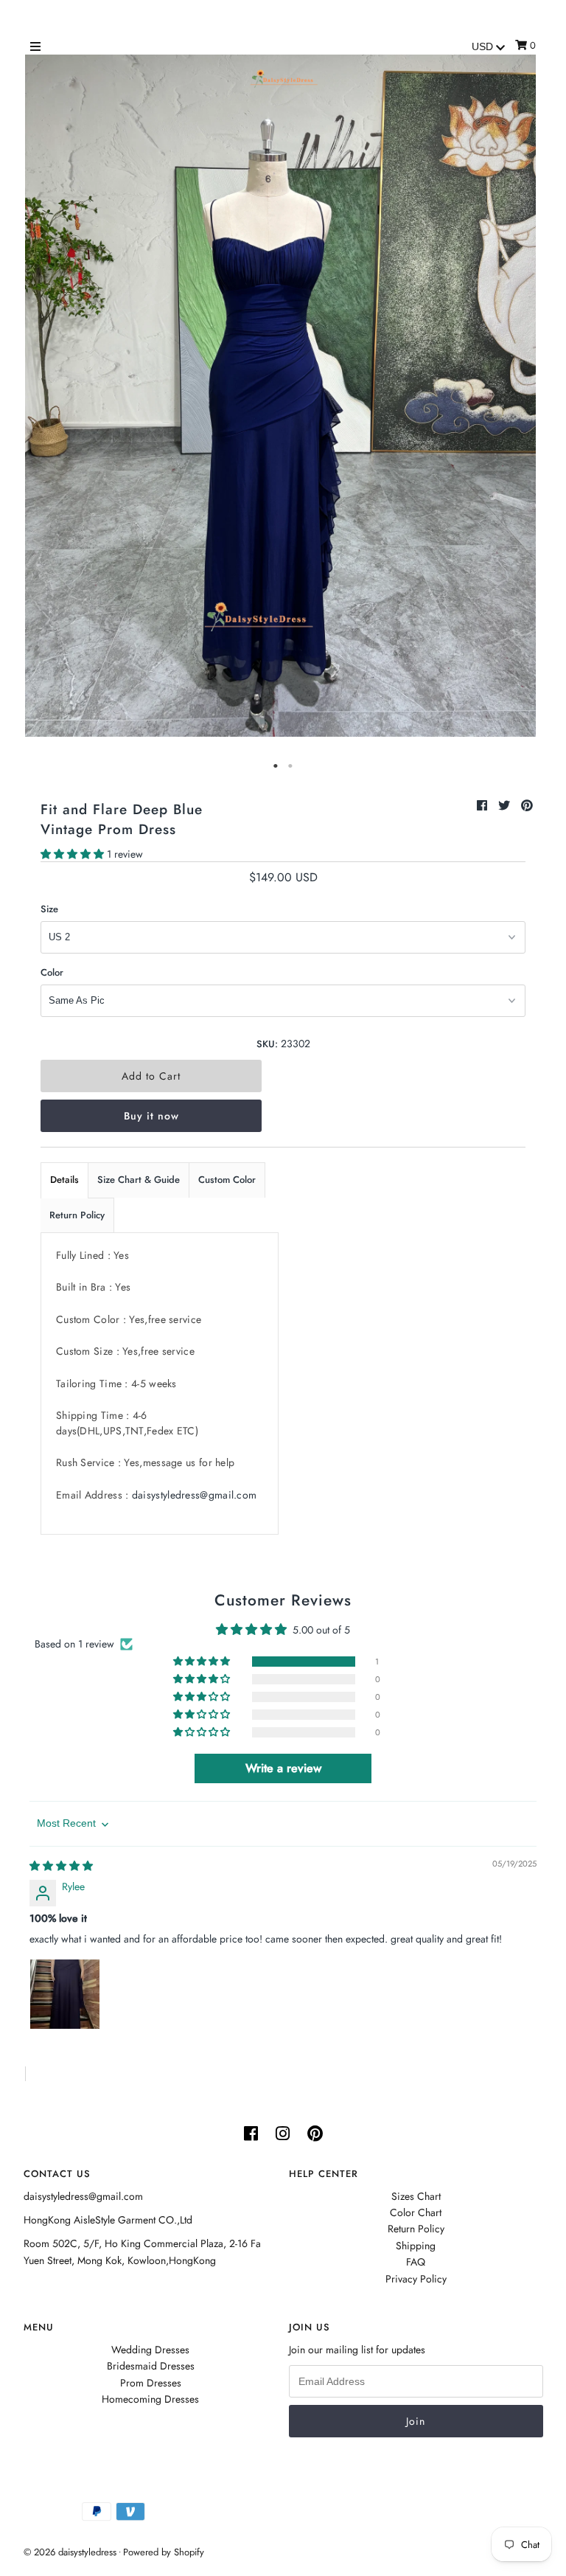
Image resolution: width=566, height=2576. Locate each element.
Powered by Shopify (164, 2552)
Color (52, 972)
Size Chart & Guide (139, 1180)
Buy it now (151, 1116)
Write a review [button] (283, 1768)
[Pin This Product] (527, 806)
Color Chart (416, 2212)
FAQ (416, 2262)
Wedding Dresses (150, 2350)
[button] (74, 854)
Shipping (416, 2246)
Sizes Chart (416, 2196)
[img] (61, 1866)
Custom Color (227, 1180)
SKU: (267, 1044)
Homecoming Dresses (150, 2399)
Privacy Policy (416, 2279)
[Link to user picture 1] (65, 1994)
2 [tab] (290, 766)
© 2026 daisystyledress (70, 2552)
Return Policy (77, 1215)
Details (64, 1180)
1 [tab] (276, 766)
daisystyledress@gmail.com (195, 1495)
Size (49, 909)
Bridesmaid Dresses (151, 2366)
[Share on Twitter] (506, 806)
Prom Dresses (151, 2383)
